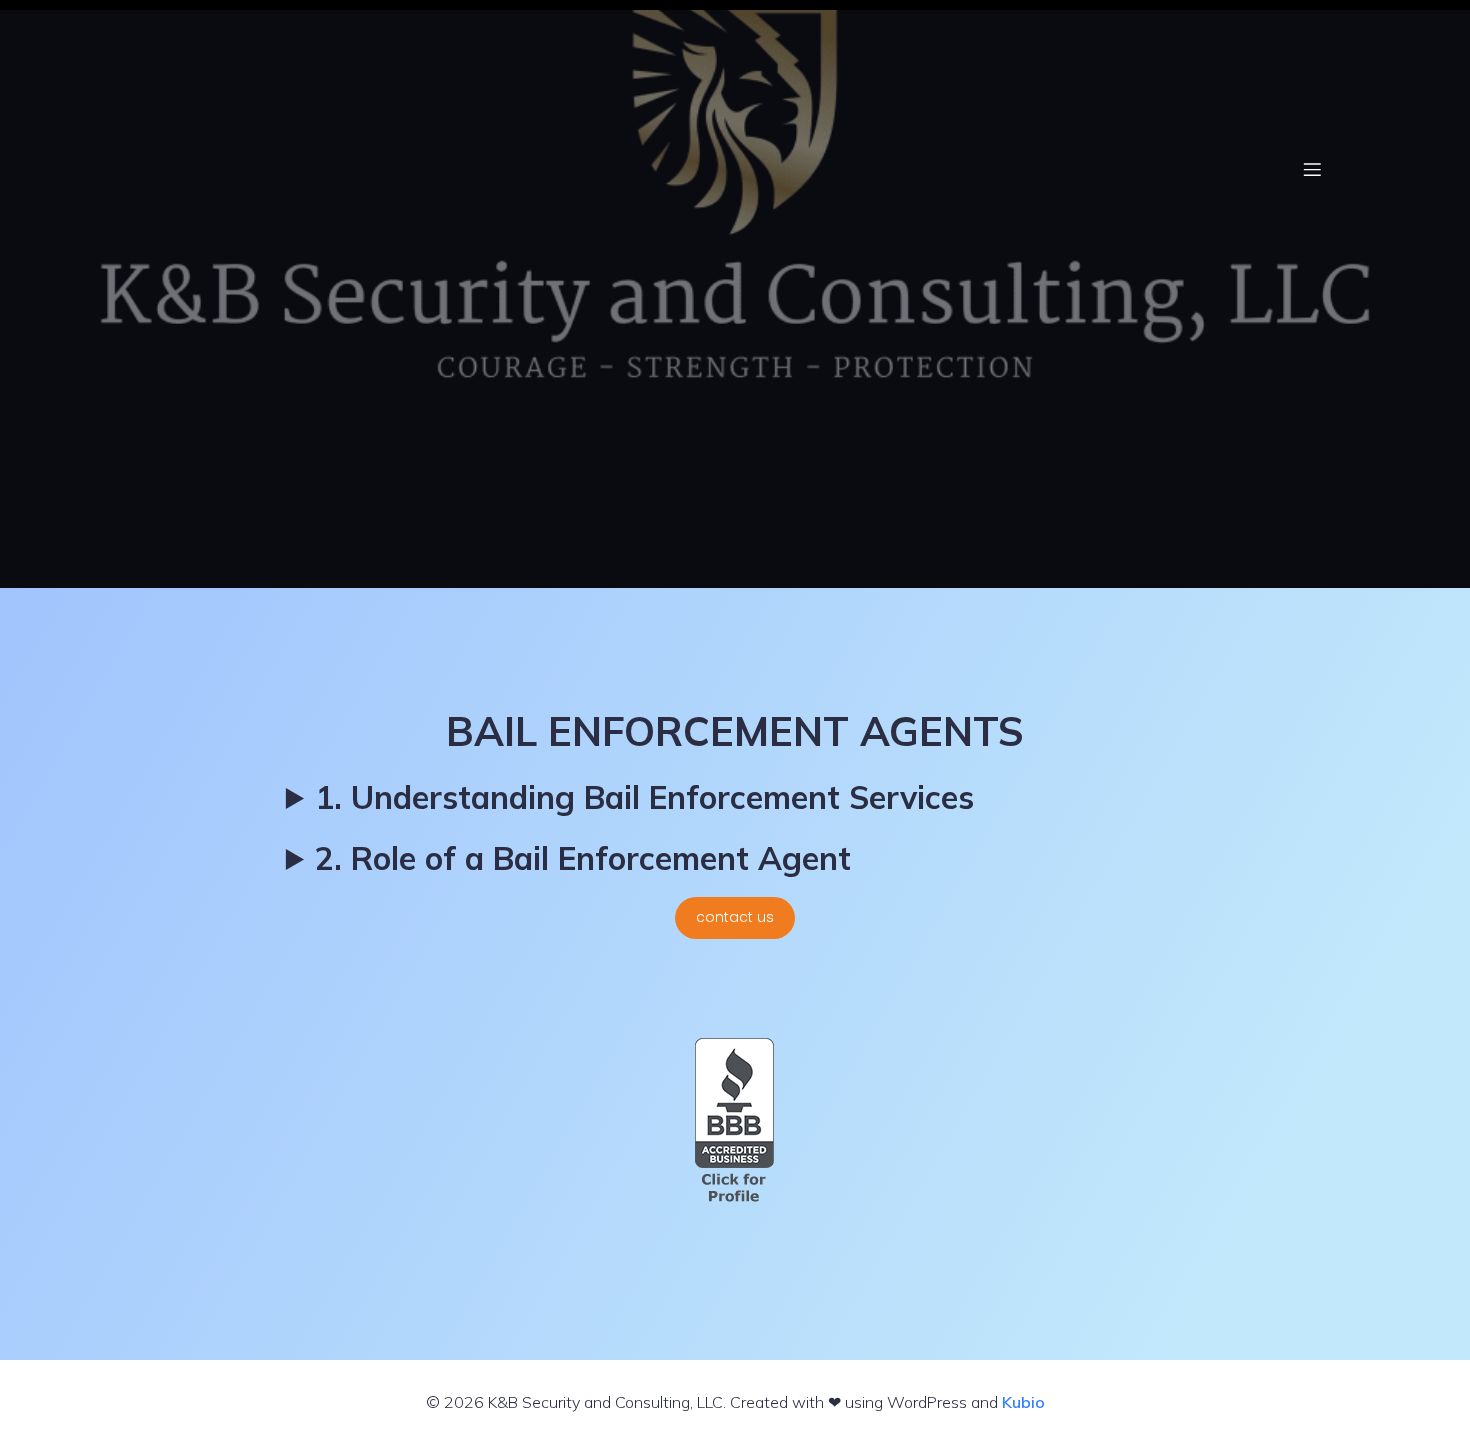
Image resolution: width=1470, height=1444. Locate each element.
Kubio (1023, 1402)
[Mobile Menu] (1312, 169)
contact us (735, 917)
